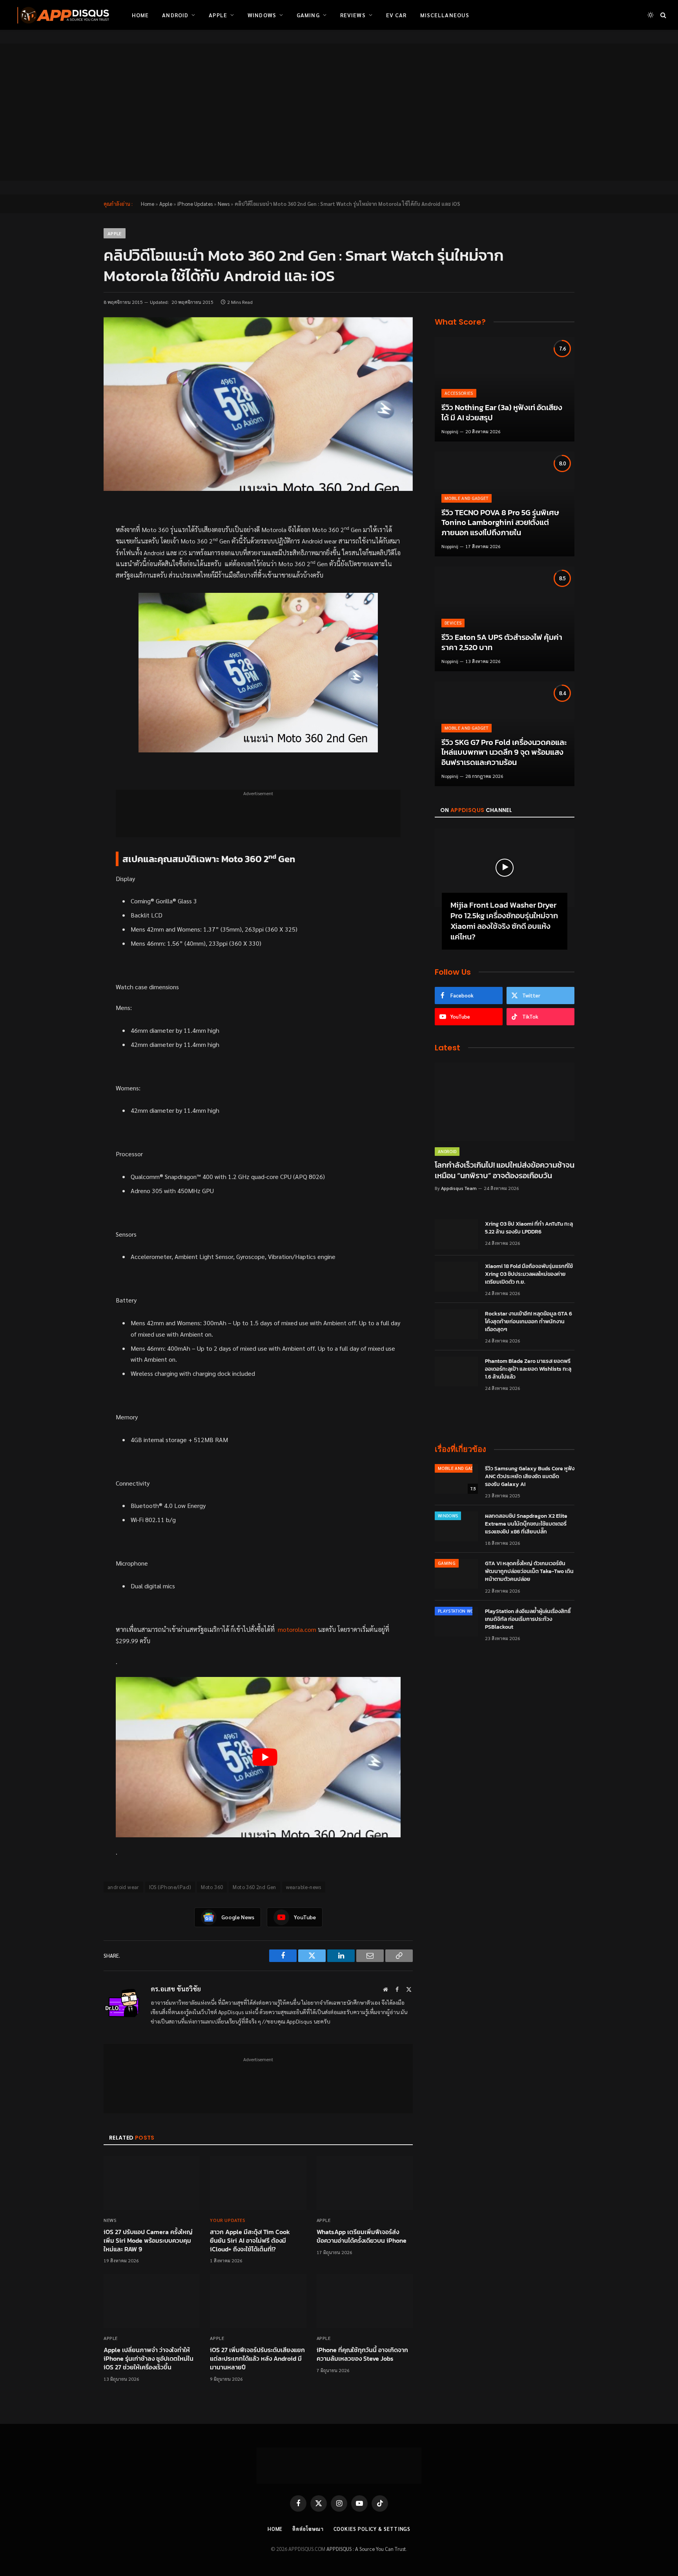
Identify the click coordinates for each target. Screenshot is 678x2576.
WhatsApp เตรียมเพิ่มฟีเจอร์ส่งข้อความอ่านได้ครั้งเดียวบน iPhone (362, 2236)
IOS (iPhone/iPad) (170, 1887)
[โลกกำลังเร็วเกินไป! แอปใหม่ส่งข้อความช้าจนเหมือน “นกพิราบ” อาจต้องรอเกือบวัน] (505, 1102)
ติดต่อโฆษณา (308, 2529)
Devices (453, 623)
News (224, 204)
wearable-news (304, 1887)
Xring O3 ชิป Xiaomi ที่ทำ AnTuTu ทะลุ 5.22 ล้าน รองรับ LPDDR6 (529, 1228)
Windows (262, 15)
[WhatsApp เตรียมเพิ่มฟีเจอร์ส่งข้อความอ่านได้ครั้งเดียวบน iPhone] (365, 2183)
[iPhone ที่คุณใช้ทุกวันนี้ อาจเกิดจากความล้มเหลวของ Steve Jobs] (365, 2301)
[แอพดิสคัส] (62, 15)
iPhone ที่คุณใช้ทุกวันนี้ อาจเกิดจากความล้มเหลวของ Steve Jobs (362, 2354)
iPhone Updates (195, 204)
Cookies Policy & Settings (372, 2529)
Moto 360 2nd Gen (254, 1887)
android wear (123, 1887)
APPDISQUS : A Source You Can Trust (366, 2549)
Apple (218, 15)
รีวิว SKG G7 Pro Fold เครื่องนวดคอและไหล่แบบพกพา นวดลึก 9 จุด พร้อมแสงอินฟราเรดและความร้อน (504, 753)
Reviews (353, 15)
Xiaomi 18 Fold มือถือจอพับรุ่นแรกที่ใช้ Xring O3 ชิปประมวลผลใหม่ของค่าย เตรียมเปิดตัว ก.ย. (529, 1274)
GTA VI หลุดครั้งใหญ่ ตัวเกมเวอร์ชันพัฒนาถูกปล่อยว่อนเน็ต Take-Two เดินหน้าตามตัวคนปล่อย (529, 1571)
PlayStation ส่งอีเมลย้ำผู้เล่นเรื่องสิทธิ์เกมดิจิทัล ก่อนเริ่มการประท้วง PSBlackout (528, 1619)
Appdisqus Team (459, 1188)
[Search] (663, 15)
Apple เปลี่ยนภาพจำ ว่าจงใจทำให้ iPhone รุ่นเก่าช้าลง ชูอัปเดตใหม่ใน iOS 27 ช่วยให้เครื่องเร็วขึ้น (149, 2359)
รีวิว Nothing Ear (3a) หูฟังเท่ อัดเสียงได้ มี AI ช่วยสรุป (502, 413)
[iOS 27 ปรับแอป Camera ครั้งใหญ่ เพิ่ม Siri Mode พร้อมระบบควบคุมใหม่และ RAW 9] (152, 2183)
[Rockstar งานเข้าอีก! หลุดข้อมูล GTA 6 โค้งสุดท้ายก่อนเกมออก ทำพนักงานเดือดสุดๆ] (456, 1324)
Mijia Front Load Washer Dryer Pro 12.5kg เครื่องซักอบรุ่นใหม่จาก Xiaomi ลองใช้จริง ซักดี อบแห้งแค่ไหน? (504, 921)
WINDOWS (448, 1516)
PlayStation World (460, 1611)
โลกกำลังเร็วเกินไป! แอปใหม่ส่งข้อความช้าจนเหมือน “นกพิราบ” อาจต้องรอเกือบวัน (505, 1170)
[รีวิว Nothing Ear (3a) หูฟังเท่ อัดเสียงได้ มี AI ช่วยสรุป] (505, 389)
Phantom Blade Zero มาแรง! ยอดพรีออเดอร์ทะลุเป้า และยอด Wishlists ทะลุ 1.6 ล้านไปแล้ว (528, 1369)
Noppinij (450, 431)
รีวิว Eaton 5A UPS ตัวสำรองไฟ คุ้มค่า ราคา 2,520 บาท (502, 642)
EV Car (396, 15)
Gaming (308, 15)
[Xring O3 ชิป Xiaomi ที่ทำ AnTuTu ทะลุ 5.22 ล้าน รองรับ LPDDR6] (456, 1234)
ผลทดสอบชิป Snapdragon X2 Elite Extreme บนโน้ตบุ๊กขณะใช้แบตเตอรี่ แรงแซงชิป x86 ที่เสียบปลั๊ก (526, 1524)
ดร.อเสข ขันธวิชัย (176, 1989)
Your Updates (228, 2220)
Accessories (459, 393)
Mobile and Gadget (467, 498)
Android (175, 15)
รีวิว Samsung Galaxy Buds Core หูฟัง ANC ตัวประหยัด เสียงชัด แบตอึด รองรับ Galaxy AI (530, 1477)
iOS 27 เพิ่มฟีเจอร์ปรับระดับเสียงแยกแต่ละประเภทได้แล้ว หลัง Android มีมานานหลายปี (257, 2359)
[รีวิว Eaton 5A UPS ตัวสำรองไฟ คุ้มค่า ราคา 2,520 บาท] (505, 619)
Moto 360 (212, 1887)
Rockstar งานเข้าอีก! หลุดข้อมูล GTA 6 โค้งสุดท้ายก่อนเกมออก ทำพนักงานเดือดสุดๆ (529, 1322)
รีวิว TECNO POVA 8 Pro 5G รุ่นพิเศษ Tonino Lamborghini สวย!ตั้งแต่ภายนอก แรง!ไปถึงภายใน (500, 523)
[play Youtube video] (265, 1757)
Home (140, 15)
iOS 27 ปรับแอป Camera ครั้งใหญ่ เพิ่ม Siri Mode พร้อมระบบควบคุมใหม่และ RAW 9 (148, 2241)
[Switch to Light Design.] (651, 15)
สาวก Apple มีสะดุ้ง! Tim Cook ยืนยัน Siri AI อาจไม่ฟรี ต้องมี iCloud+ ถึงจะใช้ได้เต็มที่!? (250, 2241)
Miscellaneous (445, 15)
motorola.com (298, 1629)
